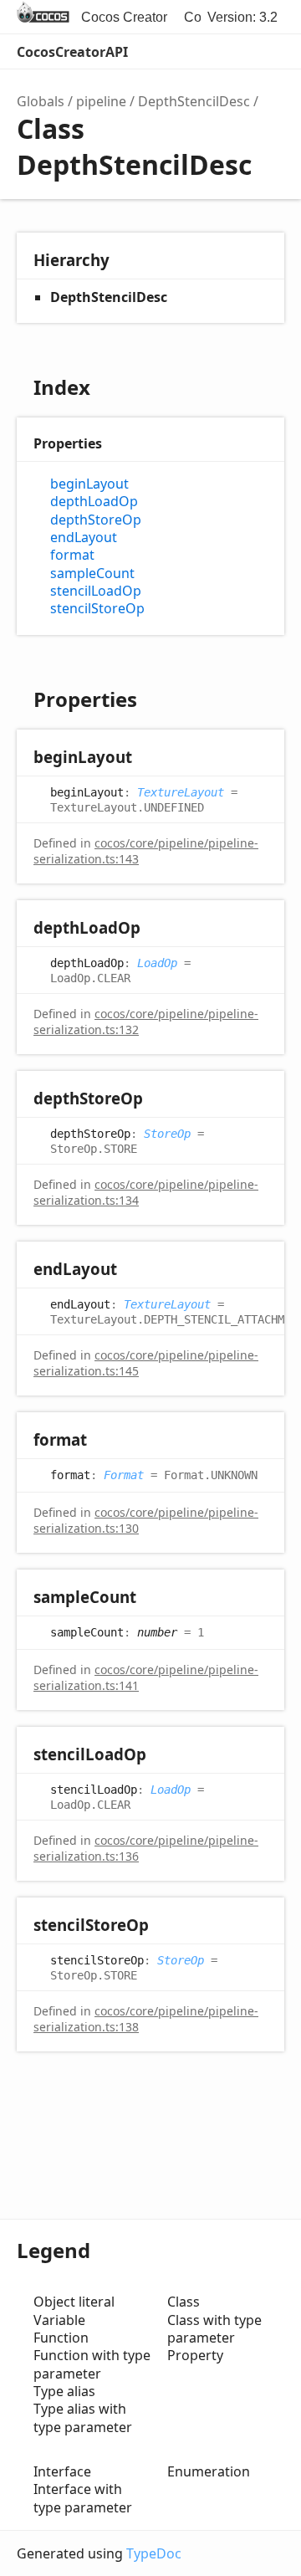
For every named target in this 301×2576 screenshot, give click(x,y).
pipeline (101, 101)
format (72, 555)
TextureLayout (181, 791)
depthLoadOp (94, 502)
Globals (41, 101)
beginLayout (89, 484)
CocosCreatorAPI (72, 52)
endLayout (84, 538)
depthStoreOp (96, 520)
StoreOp (167, 1133)
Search (197, 52)
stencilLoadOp (96, 591)
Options (231, 52)
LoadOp (157, 962)
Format (124, 1474)
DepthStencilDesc (194, 101)
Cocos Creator (124, 17)
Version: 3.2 (242, 17)
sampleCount (92, 574)
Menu (268, 52)
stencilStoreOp (97, 609)
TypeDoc (154, 2553)
